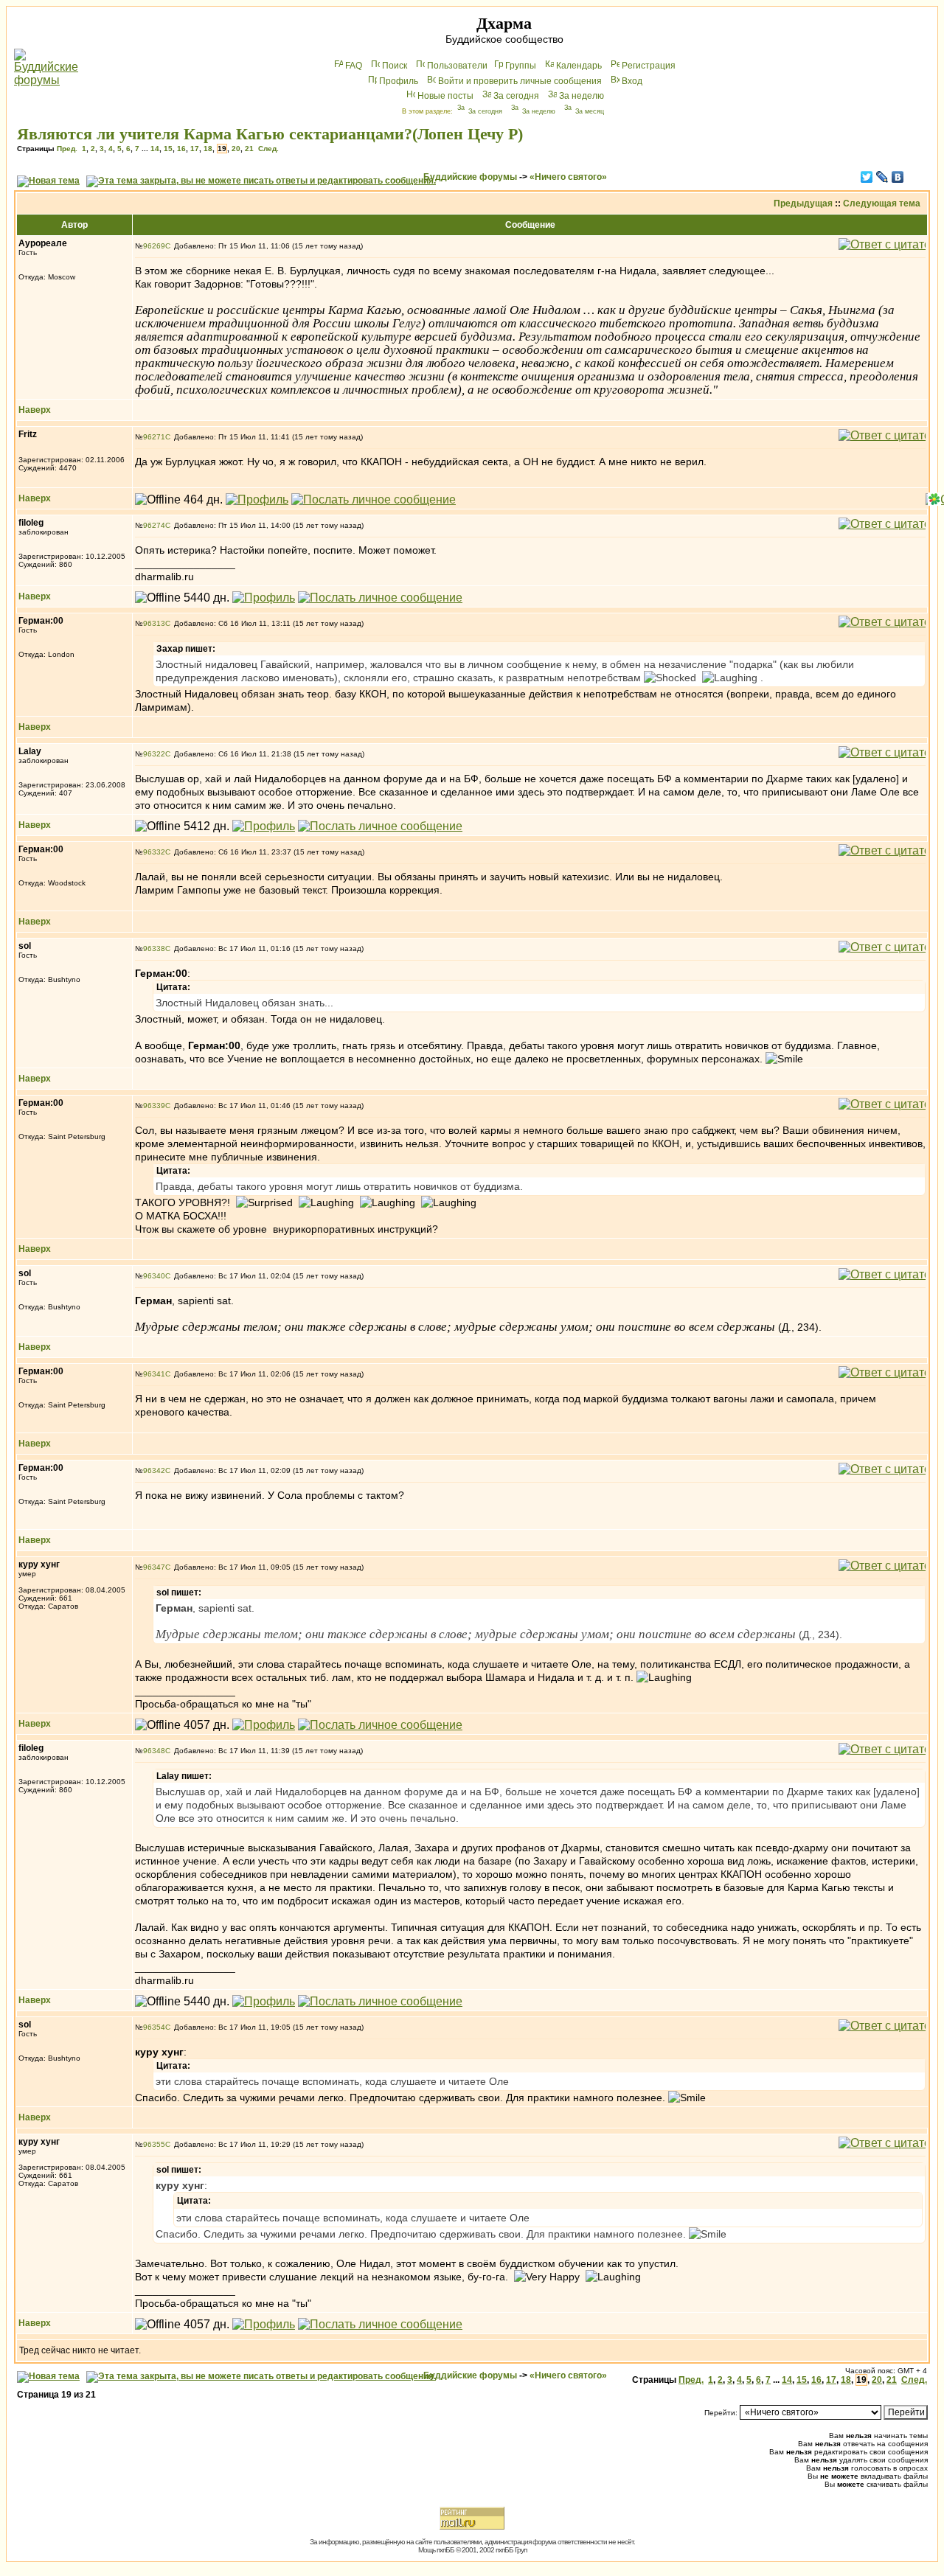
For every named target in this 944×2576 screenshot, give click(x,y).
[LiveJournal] (882, 177)
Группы (521, 66)
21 (249, 149)
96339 (154, 1106)
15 (168, 149)
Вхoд (632, 81)
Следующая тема (882, 203)
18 (208, 149)
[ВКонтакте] (898, 177)
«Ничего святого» (568, 177)
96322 (154, 754)
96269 (154, 246)
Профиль (399, 81)
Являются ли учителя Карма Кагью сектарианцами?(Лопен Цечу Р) (270, 134)
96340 (154, 1276)
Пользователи (457, 66)
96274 (154, 525)
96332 (154, 852)
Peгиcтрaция (649, 66)
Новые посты (445, 96)
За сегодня (516, 96)
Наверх (35, 410)
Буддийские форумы (470, 177)
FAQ (354, 66)
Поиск (395, 66)
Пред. (67, 149)
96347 (154, 1567)
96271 (154, 437)
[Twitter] (867, 177)
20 (236, 149)
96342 (154, 1470)
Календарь (579, 66)
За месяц (590, 111)
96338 (154, 948)
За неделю (582, 96)
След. (268, 149)
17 (195, 149)
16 (181, 149)
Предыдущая (803, 203)
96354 (154, 2027)
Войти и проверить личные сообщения (520, 81)
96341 (154, 1374)
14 (155, 149)
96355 (154, 2144)
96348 (154, 1751)
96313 (154, 623)
